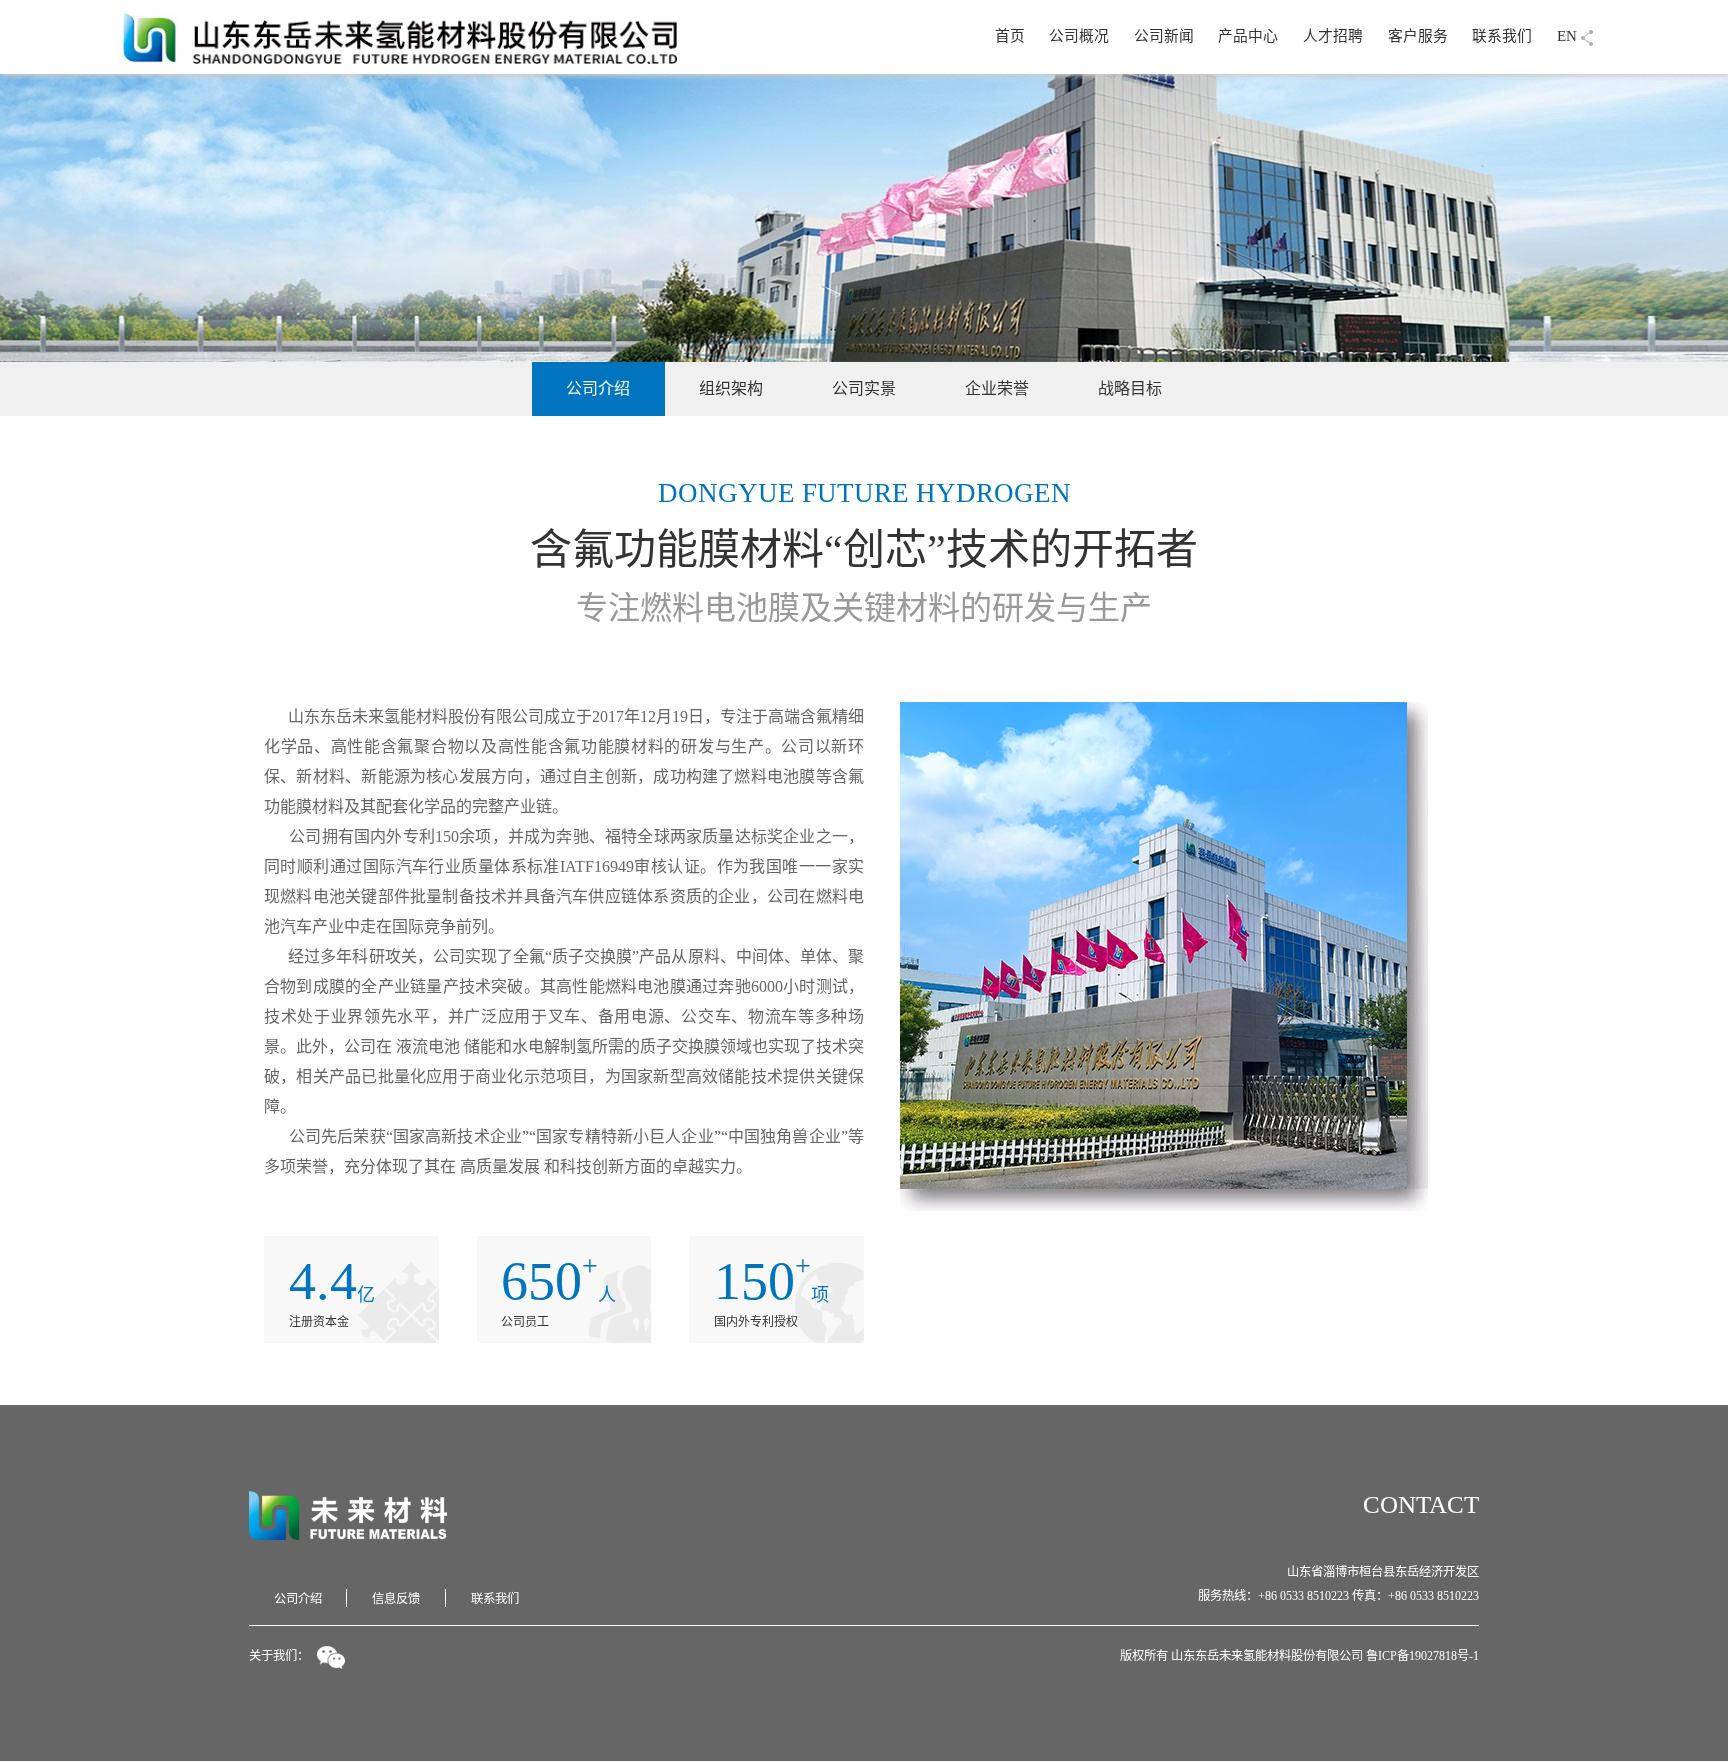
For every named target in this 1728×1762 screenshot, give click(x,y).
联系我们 (1502, 36)
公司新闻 (1164, 36)
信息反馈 (396, 1599)
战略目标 (1130, 388)
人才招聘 (1333, 36)
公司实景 (864, 388)
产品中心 (1248, 36)
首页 (1010, 36)
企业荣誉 (997, 388)
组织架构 (731, 388)
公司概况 (1079, 36)
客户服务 (1418, 36)
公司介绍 (598, 388)
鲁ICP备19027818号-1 (1422, 1656)
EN (1567, 36)
